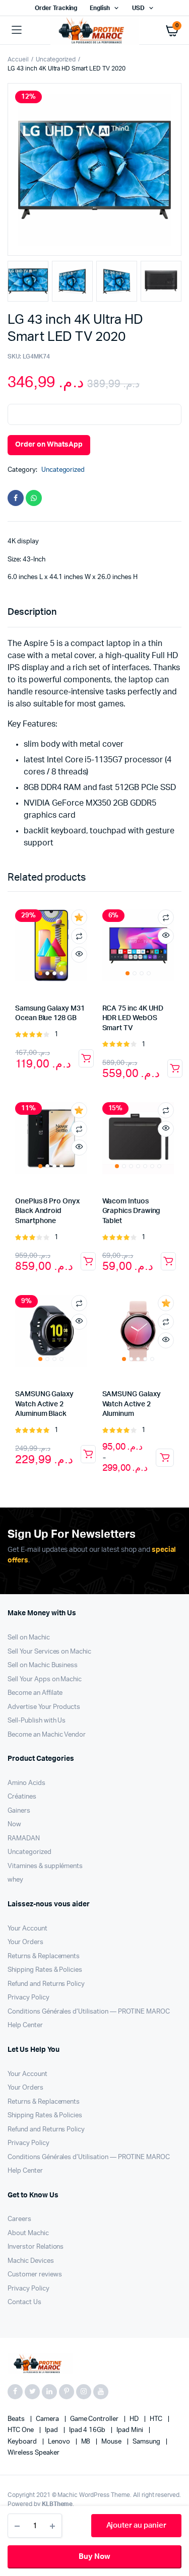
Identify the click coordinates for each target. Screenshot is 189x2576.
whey (15, 1880)
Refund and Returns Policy (46, 1984)
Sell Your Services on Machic (49, 1652)
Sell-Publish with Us (37, 1721)
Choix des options (88, 1261)
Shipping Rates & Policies (45, 1970)
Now (14, 1824)
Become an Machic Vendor (47, 1735)
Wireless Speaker (34, 2453)
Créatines (22, 1797)
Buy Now (94, 2557)
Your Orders (25, 1942)
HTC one (21, 2430)
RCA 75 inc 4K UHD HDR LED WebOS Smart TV (133, 1018)
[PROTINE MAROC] (95, 30)
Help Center (25, 2025)
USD (138, 8)
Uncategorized (56, 59)
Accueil (18, 59)
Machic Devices (31, 2261)
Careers (19, 2219)
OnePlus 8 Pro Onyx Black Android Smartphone (47, 1211)
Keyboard (23, 2442)
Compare (79, 936)
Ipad (52, 2430)
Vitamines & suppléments (45, 1866)
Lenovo (60, 2442)
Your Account (27, 1929)
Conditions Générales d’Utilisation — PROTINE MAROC (89, 2012)
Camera (48, 2419)
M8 (87, 2442)
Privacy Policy (28, 1998)
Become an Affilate (35, 1693)
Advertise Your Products (44, 1707)
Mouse (112, 2442)
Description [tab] (32, 612)
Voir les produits (165, 1458)
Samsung (147, 2442)
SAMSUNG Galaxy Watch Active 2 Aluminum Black (44, 1404)
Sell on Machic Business (43, 1665)
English (100, 8)
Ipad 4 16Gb (88, 2430)
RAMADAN (24, 1839)
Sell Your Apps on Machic (45, 1679)
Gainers (19, 1811)
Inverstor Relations (36, 2247)
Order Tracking (56, 8)
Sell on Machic (29, 1638)
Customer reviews (35, 2275)
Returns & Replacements (44, 1956)
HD (135, 2419)
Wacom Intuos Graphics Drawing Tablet (132, 1211)
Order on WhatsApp (49, 445)
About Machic (28, 2233)
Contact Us (24, 2302)
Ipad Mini (131, 2430)
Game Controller (95, 2419)
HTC (157, 2419)
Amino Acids (26, 1783)
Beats (17, 2419)
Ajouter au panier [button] (86, 1058)
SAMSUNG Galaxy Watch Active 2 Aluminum (132, 1404)
